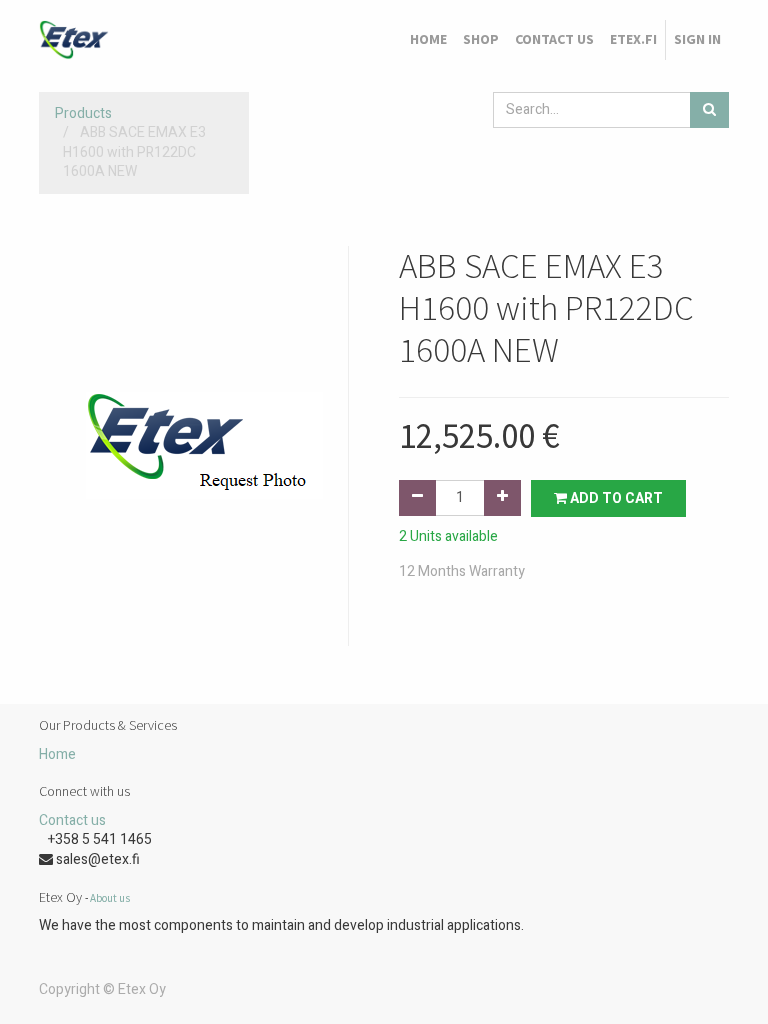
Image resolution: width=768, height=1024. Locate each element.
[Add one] (502, 498)
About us (110, 898)
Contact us (72, 820)
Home (57, 754)
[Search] (709, 110)
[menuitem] (428, 40)
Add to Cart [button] (615, 498)
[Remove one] (417, 498)
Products (83, 113)
